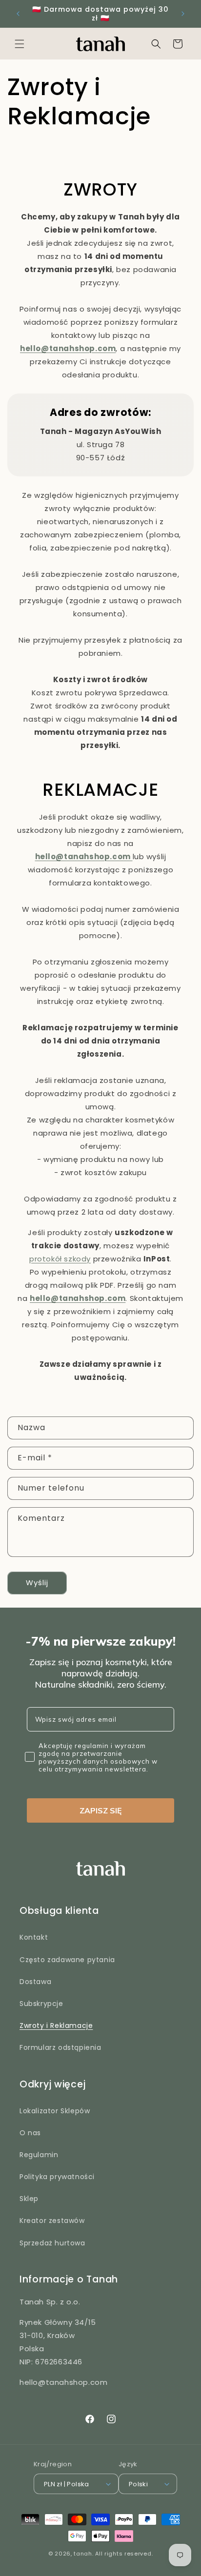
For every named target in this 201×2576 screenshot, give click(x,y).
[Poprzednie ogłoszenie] (18, 14)
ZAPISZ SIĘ (101, 1810)
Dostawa (35, 1982)
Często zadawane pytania (67, 1960)
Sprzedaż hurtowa (52, 2243)
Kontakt (34, 1937)
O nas (30, 2133)
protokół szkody (60, 1259)
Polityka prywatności (57, 2177)
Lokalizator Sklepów (55, 2111)
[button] (20, 44)
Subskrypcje (41, 2004)
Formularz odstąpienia (60, 2047)
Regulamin (39, 2155)
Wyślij (37, 1583)
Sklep (29, 2199)
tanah (83, 2554)
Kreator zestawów (52, 2221)
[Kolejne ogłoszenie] (183, 14)
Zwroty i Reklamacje (56, 2025)
